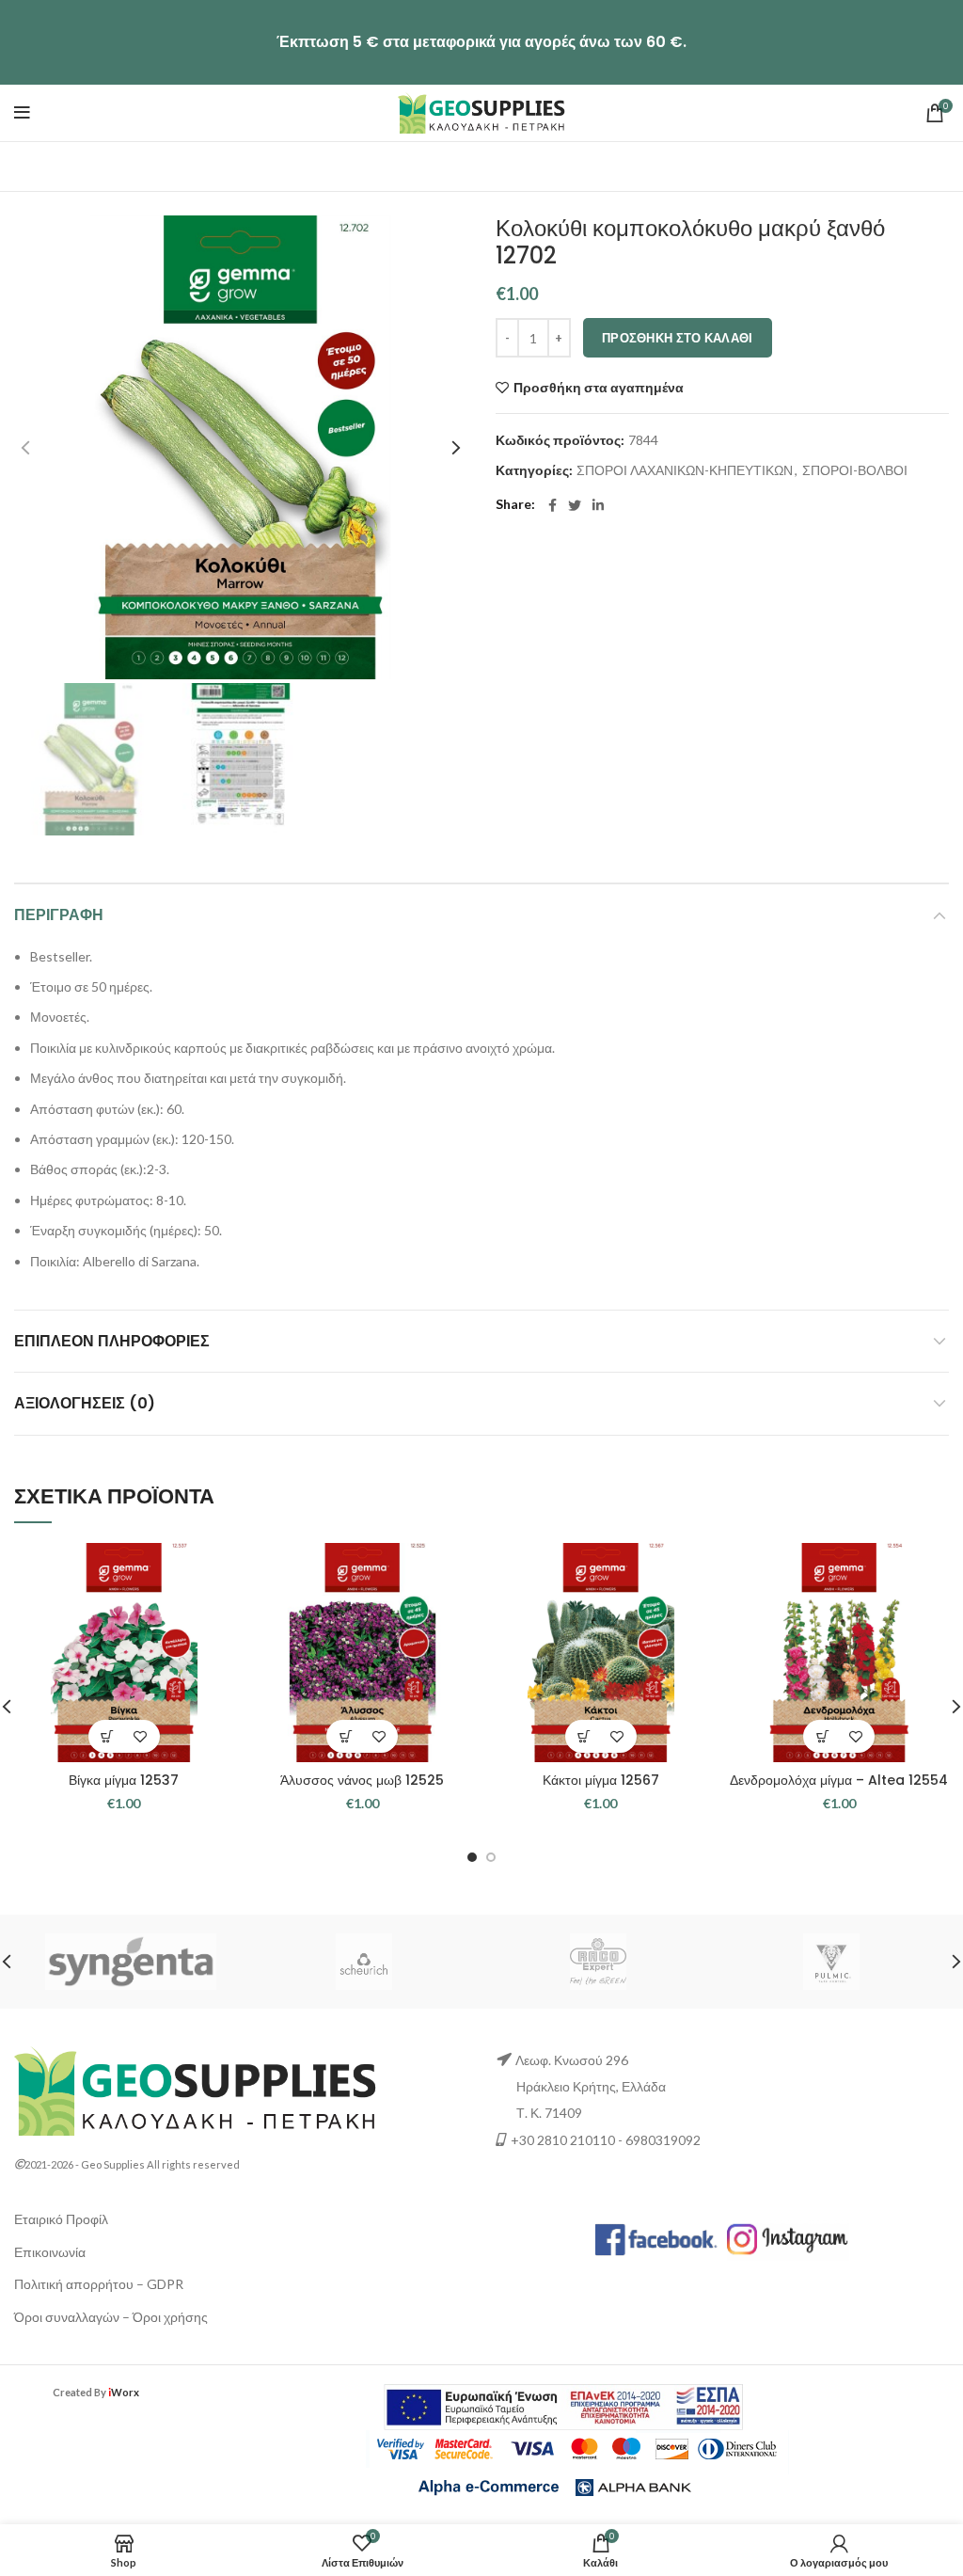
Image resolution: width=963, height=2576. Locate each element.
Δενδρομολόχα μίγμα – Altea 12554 (839, 1780)
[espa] (563, 2405)
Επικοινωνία (50, 2252)
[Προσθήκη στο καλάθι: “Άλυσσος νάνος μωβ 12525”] (346, 1736)
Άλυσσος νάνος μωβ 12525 (362, 1780)
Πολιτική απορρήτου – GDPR (99, 2284)
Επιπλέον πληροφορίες (112, 1341)
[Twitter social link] (575, 505)
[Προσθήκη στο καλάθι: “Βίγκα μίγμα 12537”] (108, 1736)
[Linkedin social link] (598, 505)
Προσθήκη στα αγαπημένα (599, 388)
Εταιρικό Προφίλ (61, 2219)
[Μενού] (22, 113)
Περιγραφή (59, 915)
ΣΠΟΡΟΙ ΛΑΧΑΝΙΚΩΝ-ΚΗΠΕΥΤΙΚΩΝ (685, 470)
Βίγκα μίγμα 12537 (124, 1780)
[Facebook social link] (553, 505)
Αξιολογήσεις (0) (85, 1403)
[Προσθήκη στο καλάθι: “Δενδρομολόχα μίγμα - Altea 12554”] (822, 1736)
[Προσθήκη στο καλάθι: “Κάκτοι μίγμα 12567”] (584, 1736)
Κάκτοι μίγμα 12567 (601, 1780)
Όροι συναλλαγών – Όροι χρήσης (111, 2317)
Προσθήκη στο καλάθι (678, 338)
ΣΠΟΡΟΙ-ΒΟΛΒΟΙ (855, 470)
